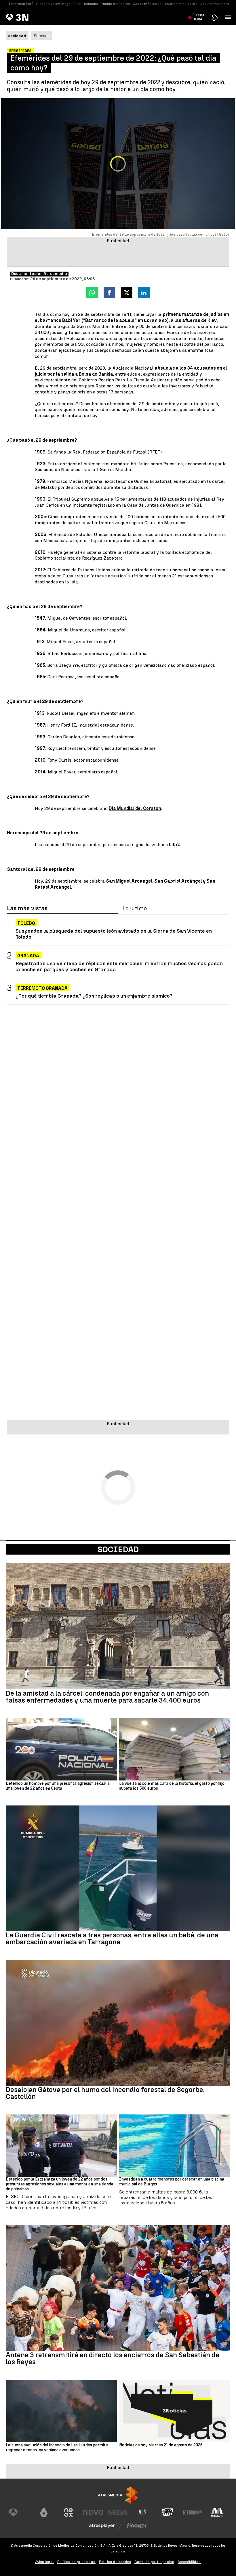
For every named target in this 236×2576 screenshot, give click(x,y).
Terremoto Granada (42, 988)
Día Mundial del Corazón (135, 808)
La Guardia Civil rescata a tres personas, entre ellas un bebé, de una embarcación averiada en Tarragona (112, 1939)
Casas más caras (147, 4)
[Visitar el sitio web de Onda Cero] (168, 2512)
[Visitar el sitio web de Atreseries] (143, 2512)
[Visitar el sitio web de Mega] (118, 2512)
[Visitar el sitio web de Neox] (68, 2512)
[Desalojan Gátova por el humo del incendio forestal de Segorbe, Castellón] (118, 2023)
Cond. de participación (154, 2562)
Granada (28, 956)
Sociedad (118, 1549)
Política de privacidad (76, 2562)
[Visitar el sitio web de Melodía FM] (217, 2512)
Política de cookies (115, 2562)
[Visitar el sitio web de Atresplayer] (106, 2526)
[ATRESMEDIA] (118, 2495)
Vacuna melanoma (216, 4)
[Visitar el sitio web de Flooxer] (137, 2526)
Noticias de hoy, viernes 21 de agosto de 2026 (161, 2445)
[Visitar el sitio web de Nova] (93, 2512)
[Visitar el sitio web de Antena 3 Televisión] (19, 2512)
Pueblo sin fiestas (115, 4)
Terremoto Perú (21, 4)
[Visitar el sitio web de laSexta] (44, 2512)
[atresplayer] (215, 18)
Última (198, 17)
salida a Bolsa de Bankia (87, 374)
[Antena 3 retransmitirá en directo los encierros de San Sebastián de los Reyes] (118, 2288)
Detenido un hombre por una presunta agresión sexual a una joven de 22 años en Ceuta (58, 1786)
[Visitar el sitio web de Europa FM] (192, 2512)
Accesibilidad (189, 2562)
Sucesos (42, 36)
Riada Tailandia (86, 4)
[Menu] (229, 17)
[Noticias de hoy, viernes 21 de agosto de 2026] (175, 2411)
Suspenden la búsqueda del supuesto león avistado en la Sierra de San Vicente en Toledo (114, 934)
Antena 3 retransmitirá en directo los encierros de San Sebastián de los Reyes (113, 2358)
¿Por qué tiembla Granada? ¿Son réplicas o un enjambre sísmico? (94, 996)
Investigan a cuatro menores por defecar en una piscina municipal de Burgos (172, 2182)
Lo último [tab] (135, 908)
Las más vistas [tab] (27, 908)
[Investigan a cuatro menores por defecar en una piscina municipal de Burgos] (175, 2146)
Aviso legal (44, 2562)
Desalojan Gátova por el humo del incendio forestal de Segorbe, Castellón (105, 2093)
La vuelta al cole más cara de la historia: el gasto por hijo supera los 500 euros (172, 1786)
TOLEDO (26, 923)
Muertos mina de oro (181, 4)
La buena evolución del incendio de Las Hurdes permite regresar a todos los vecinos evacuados (57, 2448)
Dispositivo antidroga (53, 4)
